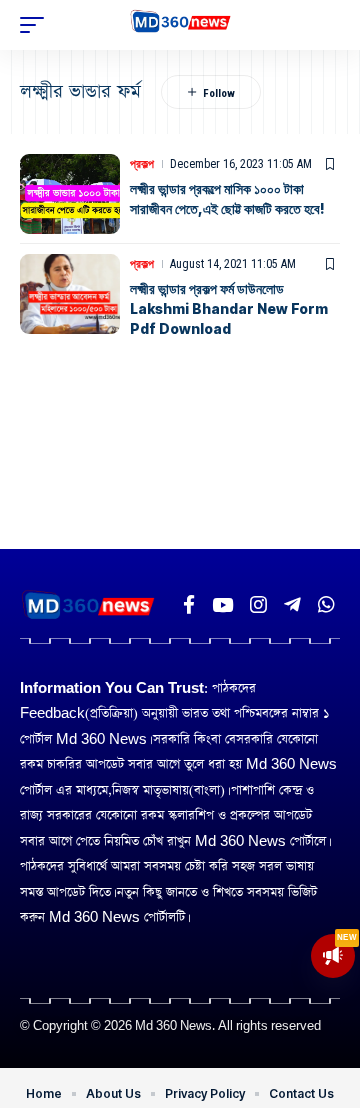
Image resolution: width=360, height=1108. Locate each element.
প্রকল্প (142, 164)
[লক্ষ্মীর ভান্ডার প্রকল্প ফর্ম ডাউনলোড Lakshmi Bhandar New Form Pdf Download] (70, 294)
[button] (37, 25)
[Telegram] (292, 605)
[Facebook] (189, 605)
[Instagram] (258, 605)
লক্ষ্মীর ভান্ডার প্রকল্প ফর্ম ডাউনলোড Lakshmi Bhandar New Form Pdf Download (229, 308)
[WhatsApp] (326, 605)
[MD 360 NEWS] (180, 25)
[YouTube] (222, 605)
